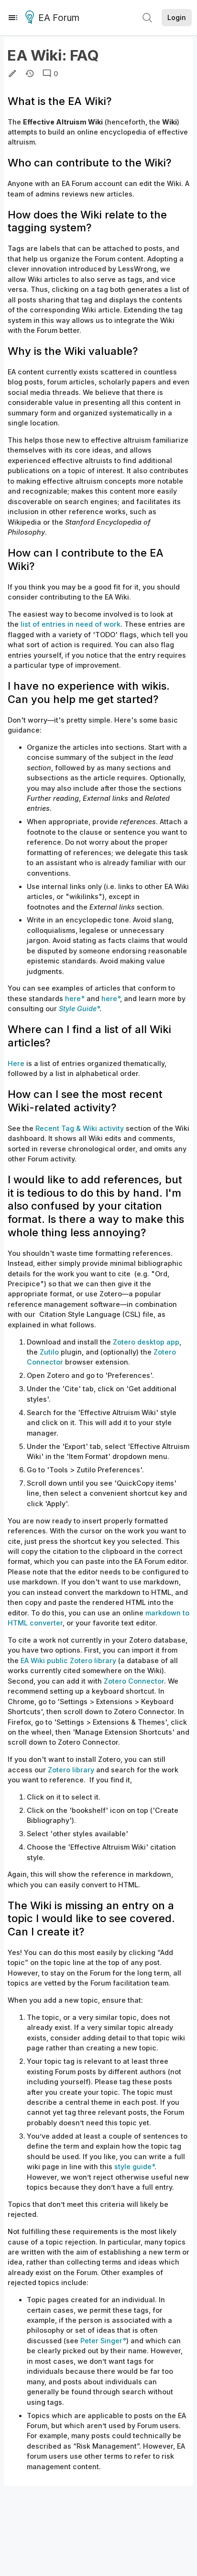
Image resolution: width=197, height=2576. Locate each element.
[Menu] (13, 18)
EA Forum (59, 18)
